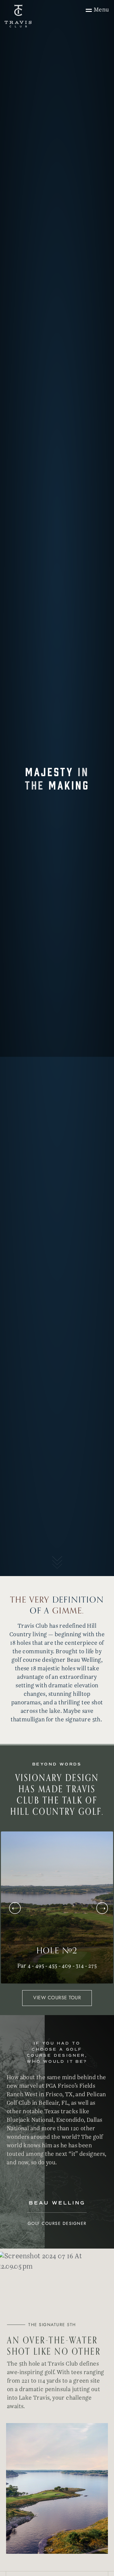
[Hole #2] (57, 1907)
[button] (102, 1908)
